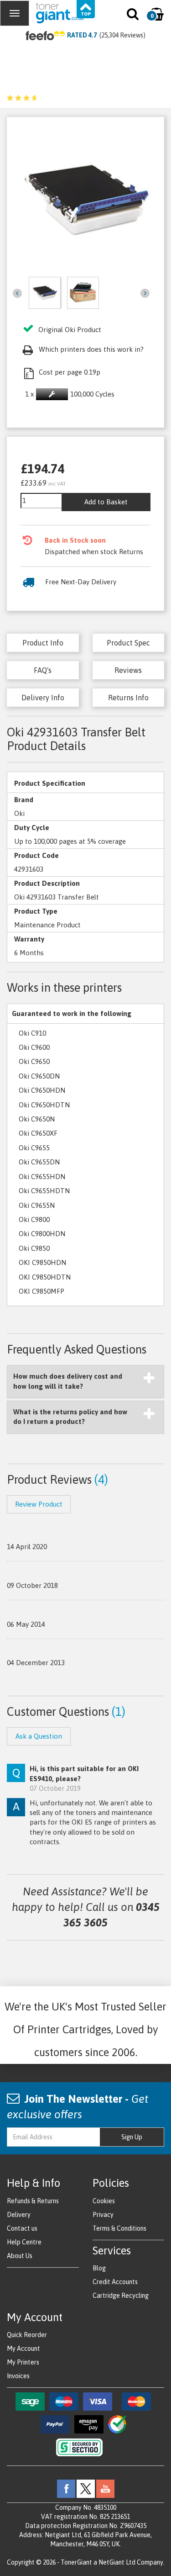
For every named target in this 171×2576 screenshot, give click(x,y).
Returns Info (128, 698)
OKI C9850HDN (42, 1262)
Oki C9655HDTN (44, 1191)
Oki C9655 (34, 1148)
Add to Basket (106, 502)
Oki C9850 (34, 1248)
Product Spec (128, 643)
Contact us (22, 2228)
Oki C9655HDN (42, 1177)
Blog (99, 2268)
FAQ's (43, 670)
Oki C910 (32, 1033)
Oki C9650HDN (42, 1090)
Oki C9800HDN (42, 1234)
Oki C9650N (37, 1119)
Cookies (104, 2201)
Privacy (103, 2215)
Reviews (128, 670)
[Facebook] (66, 2488)
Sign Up (132, 2137)
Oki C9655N (37, 1205)
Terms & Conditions (119, 2228)
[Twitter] (86, 2488)
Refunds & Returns (33, 2201)
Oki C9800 (34, 1219)
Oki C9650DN (39, 1076)
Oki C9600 (34, 1047)
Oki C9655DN (39, 1162)
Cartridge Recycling (121, 2296)
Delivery (19, 2215)
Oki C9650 (34, 1061)
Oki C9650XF (38, 1133)
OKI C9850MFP (41, 1291)
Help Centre (24, 2242)
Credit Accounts (115, 2282)
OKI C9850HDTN (45, 1277)
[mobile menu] (15, 13)
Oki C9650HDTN (44, 1105)
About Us (20, 2256)
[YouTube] (105, 2488)
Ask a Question (39, 1736)
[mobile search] (133, 16)
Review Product (39, 1504)
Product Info (43, 643)
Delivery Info (43, 698)
